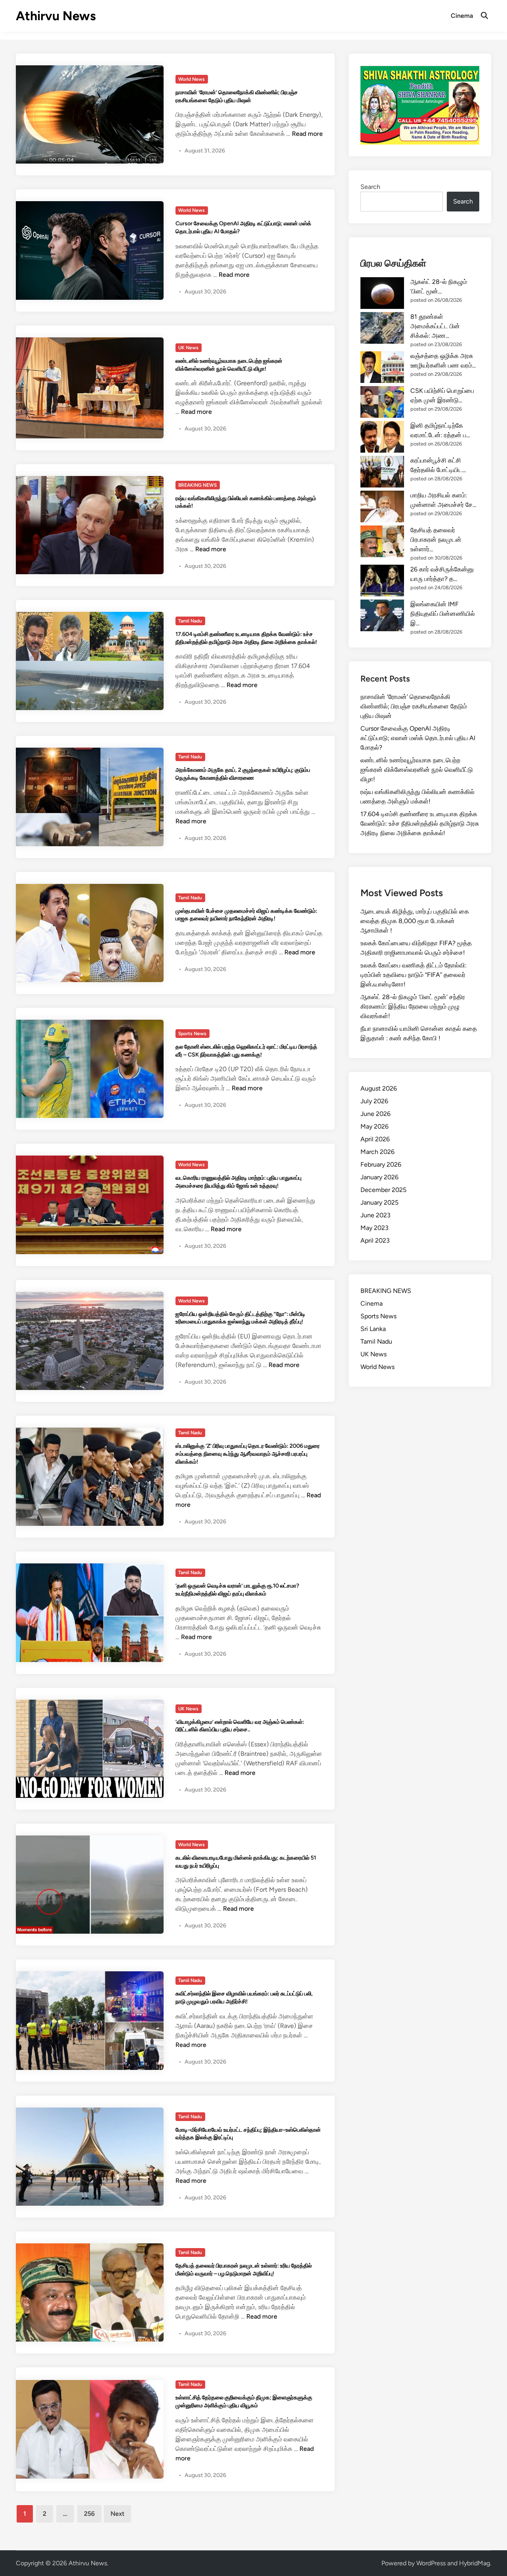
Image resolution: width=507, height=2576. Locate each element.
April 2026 (375, 1139)
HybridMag (475, 2563)
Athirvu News (56, 16)
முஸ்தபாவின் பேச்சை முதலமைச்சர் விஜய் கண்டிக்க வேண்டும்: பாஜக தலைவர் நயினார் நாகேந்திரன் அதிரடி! (246, 915)
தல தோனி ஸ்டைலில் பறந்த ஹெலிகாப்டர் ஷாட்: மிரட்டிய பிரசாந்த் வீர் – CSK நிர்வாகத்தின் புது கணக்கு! (246, 1051)
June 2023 (375, 1215)
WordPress (431, 2563)
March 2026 (377, 1152)
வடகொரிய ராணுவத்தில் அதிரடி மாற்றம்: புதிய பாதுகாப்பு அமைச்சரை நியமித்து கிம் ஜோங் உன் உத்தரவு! (238, 1182)
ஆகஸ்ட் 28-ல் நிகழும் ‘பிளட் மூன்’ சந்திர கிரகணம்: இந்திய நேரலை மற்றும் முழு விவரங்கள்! (413, 1006)
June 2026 (375, 1114)
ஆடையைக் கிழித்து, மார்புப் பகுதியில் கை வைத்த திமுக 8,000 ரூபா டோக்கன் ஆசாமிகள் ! (415, 921)
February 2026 (381, 1164)
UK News (188, 348)
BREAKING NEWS (197, 485)
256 (89, 2514)
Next (117, 2514)
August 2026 (379, 1088)
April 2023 (375, 1240)
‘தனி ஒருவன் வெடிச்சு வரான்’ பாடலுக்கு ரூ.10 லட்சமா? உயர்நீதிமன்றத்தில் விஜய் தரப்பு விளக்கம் (237, 1590)
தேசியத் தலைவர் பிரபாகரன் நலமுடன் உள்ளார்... (436, 540)
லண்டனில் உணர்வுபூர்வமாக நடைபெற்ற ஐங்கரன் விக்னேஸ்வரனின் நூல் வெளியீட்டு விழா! (229, 365)
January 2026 (379, 1177)
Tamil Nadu (190, 621)
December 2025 (383, 1190)
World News (192, 79)
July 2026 (374, 1101)
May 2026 (375, 1126)
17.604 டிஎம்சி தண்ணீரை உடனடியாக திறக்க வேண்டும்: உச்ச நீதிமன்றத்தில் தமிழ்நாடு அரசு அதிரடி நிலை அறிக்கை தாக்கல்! (246, 638)
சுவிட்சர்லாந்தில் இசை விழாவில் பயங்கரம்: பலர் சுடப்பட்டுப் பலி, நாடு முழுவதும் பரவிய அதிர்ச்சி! (244, 1997)
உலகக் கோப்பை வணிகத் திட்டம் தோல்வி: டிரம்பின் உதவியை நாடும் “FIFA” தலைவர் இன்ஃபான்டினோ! (414, 975)
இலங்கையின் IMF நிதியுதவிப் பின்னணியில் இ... (443, 614)
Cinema (462, 16)
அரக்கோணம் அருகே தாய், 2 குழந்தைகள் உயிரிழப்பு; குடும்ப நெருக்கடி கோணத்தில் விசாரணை (243, 774)
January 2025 (379, 1202)
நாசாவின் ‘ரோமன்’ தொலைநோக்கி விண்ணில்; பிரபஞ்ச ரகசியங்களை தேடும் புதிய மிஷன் (237, 96)
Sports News (192, 1034)
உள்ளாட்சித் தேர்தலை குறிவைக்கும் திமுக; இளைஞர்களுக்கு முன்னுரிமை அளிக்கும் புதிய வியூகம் (244, 2401)
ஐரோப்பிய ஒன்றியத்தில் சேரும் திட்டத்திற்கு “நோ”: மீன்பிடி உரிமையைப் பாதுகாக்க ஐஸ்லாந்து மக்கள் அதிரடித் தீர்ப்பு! (240, 1318)
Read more (307, 134)
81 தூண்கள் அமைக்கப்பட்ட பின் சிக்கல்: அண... (435, 326)
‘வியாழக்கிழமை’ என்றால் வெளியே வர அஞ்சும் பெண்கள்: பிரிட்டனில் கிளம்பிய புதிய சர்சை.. (240, 1726)
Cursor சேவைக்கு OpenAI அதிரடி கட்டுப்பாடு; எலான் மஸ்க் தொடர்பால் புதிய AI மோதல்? (418, 738)
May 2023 (375, 1228)
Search (370, 187)
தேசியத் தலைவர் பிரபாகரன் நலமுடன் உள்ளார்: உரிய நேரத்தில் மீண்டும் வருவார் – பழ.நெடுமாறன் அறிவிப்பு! (244, 2269)
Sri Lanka (373, 1329)
